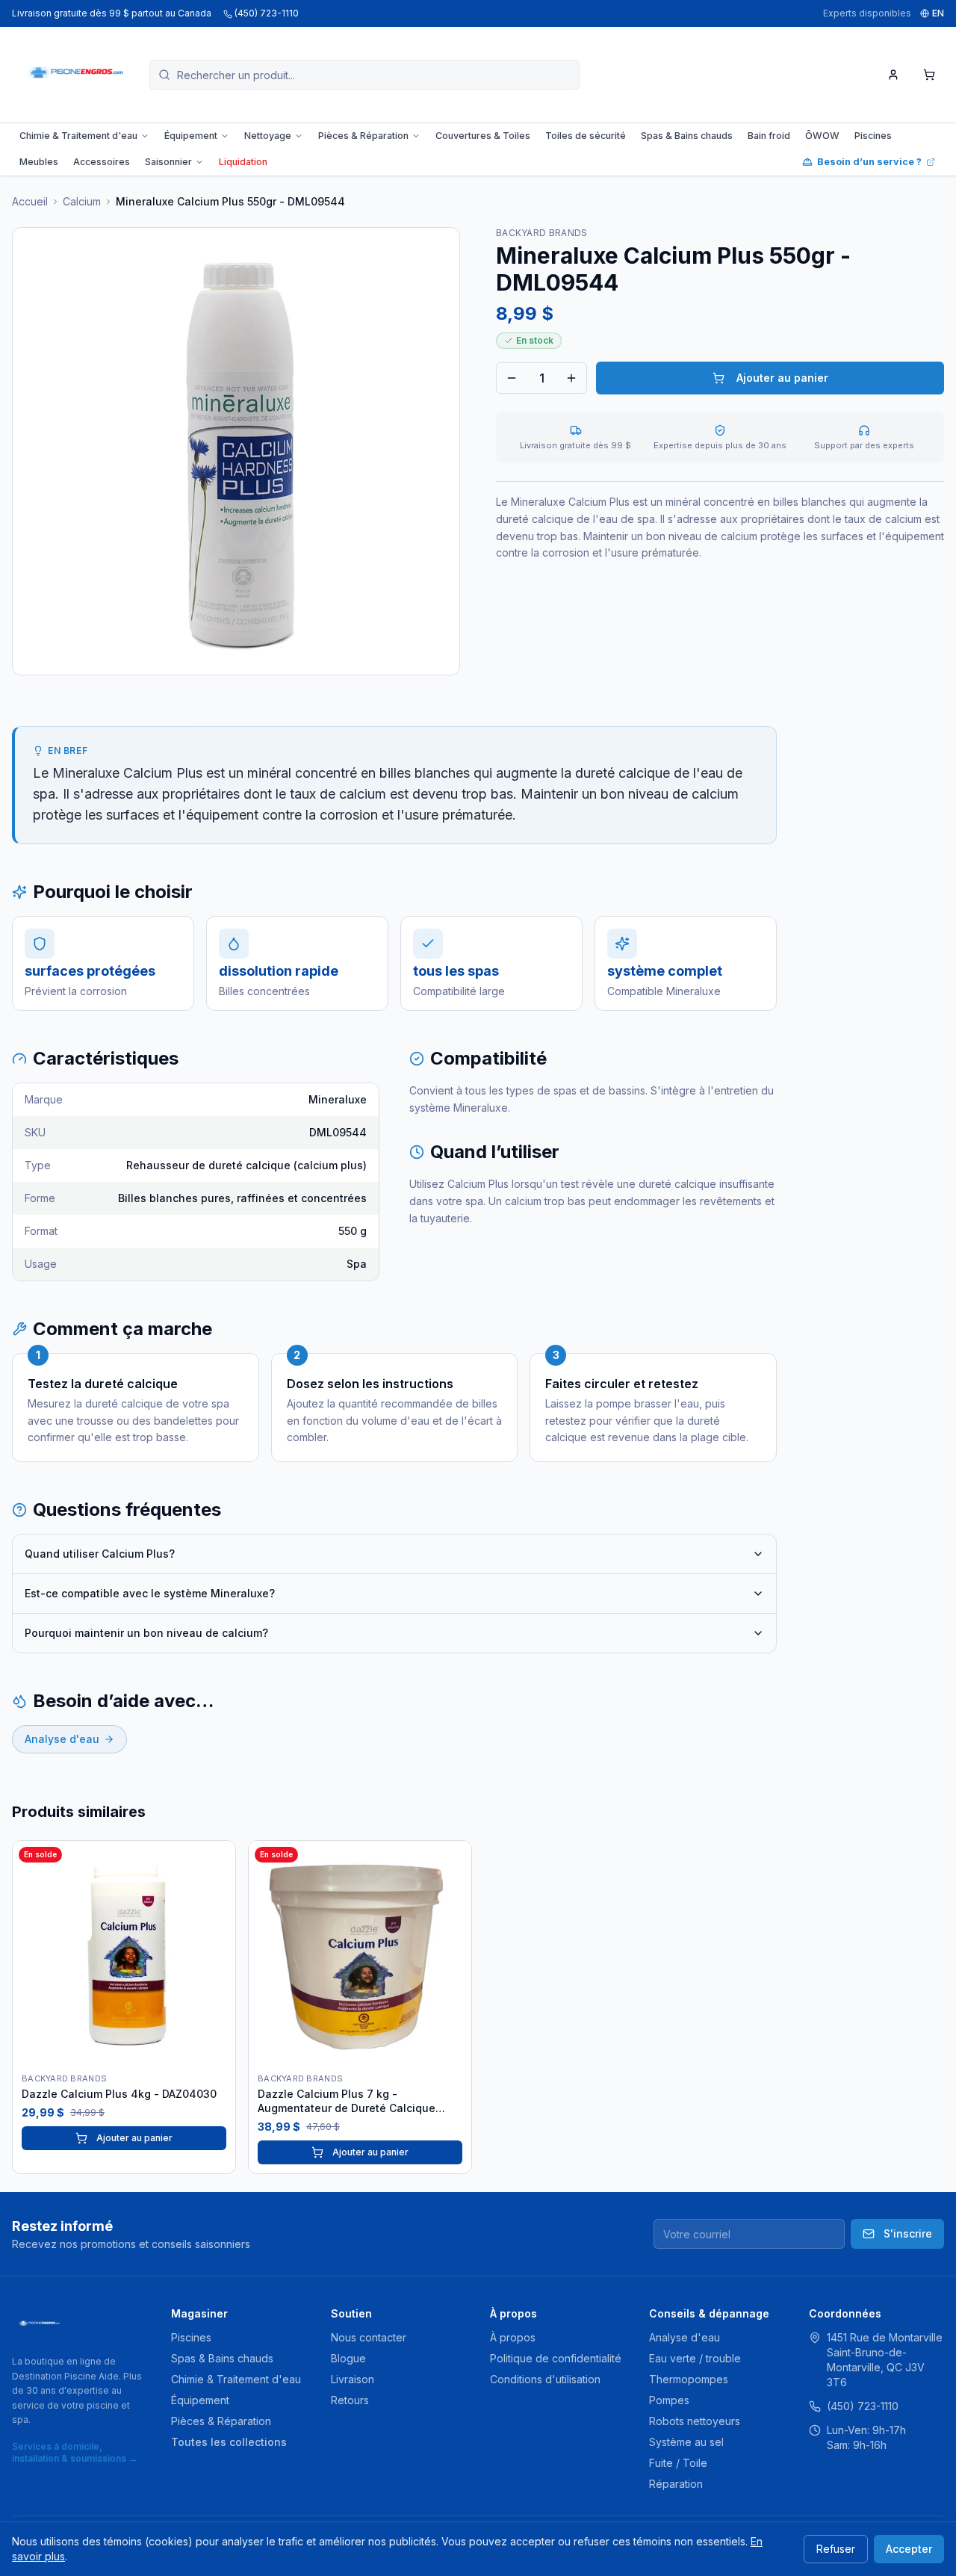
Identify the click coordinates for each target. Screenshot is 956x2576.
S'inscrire (908, 2233)
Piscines (873, 136)
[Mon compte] (893, 75)
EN (938, 13)
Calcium (82, 201)
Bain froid (769, 136)
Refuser (836, 2549)
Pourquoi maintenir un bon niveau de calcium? (146, 1633)
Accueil (30, 201)
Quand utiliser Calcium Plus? (100, 1554)
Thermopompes (689, 2379)
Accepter (909, 2549)
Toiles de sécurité (586, 136)
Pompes (669, 2400)
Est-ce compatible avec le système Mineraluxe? (150, 1593)
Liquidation (243, 162)
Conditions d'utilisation (545, 2379)
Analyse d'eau (62, 1739)
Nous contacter (369, 2337)
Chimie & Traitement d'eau (78, 136)
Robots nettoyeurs (695, 2421)
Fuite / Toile (678, 2463)
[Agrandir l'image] (236, 451)
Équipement (191, 136)
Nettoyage (268, 136)
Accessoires (102, 162)
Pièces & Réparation (363, 136)
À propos (513, 2337)
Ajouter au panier (782, 378)
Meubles (39, 162)
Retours (350, 2400)
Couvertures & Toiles (483, 136)
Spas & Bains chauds (687, 136)
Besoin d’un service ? (869, 162)
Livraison (353, 2379)
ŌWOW (822, 136)
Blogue (348, 2358)
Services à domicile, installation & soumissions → (75, 2452)
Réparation (676, 2484)
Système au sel (686, 2442)
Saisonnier (168, 162)
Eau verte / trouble (695, 2358)
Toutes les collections (229, 2442)
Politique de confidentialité (556, 2358)
